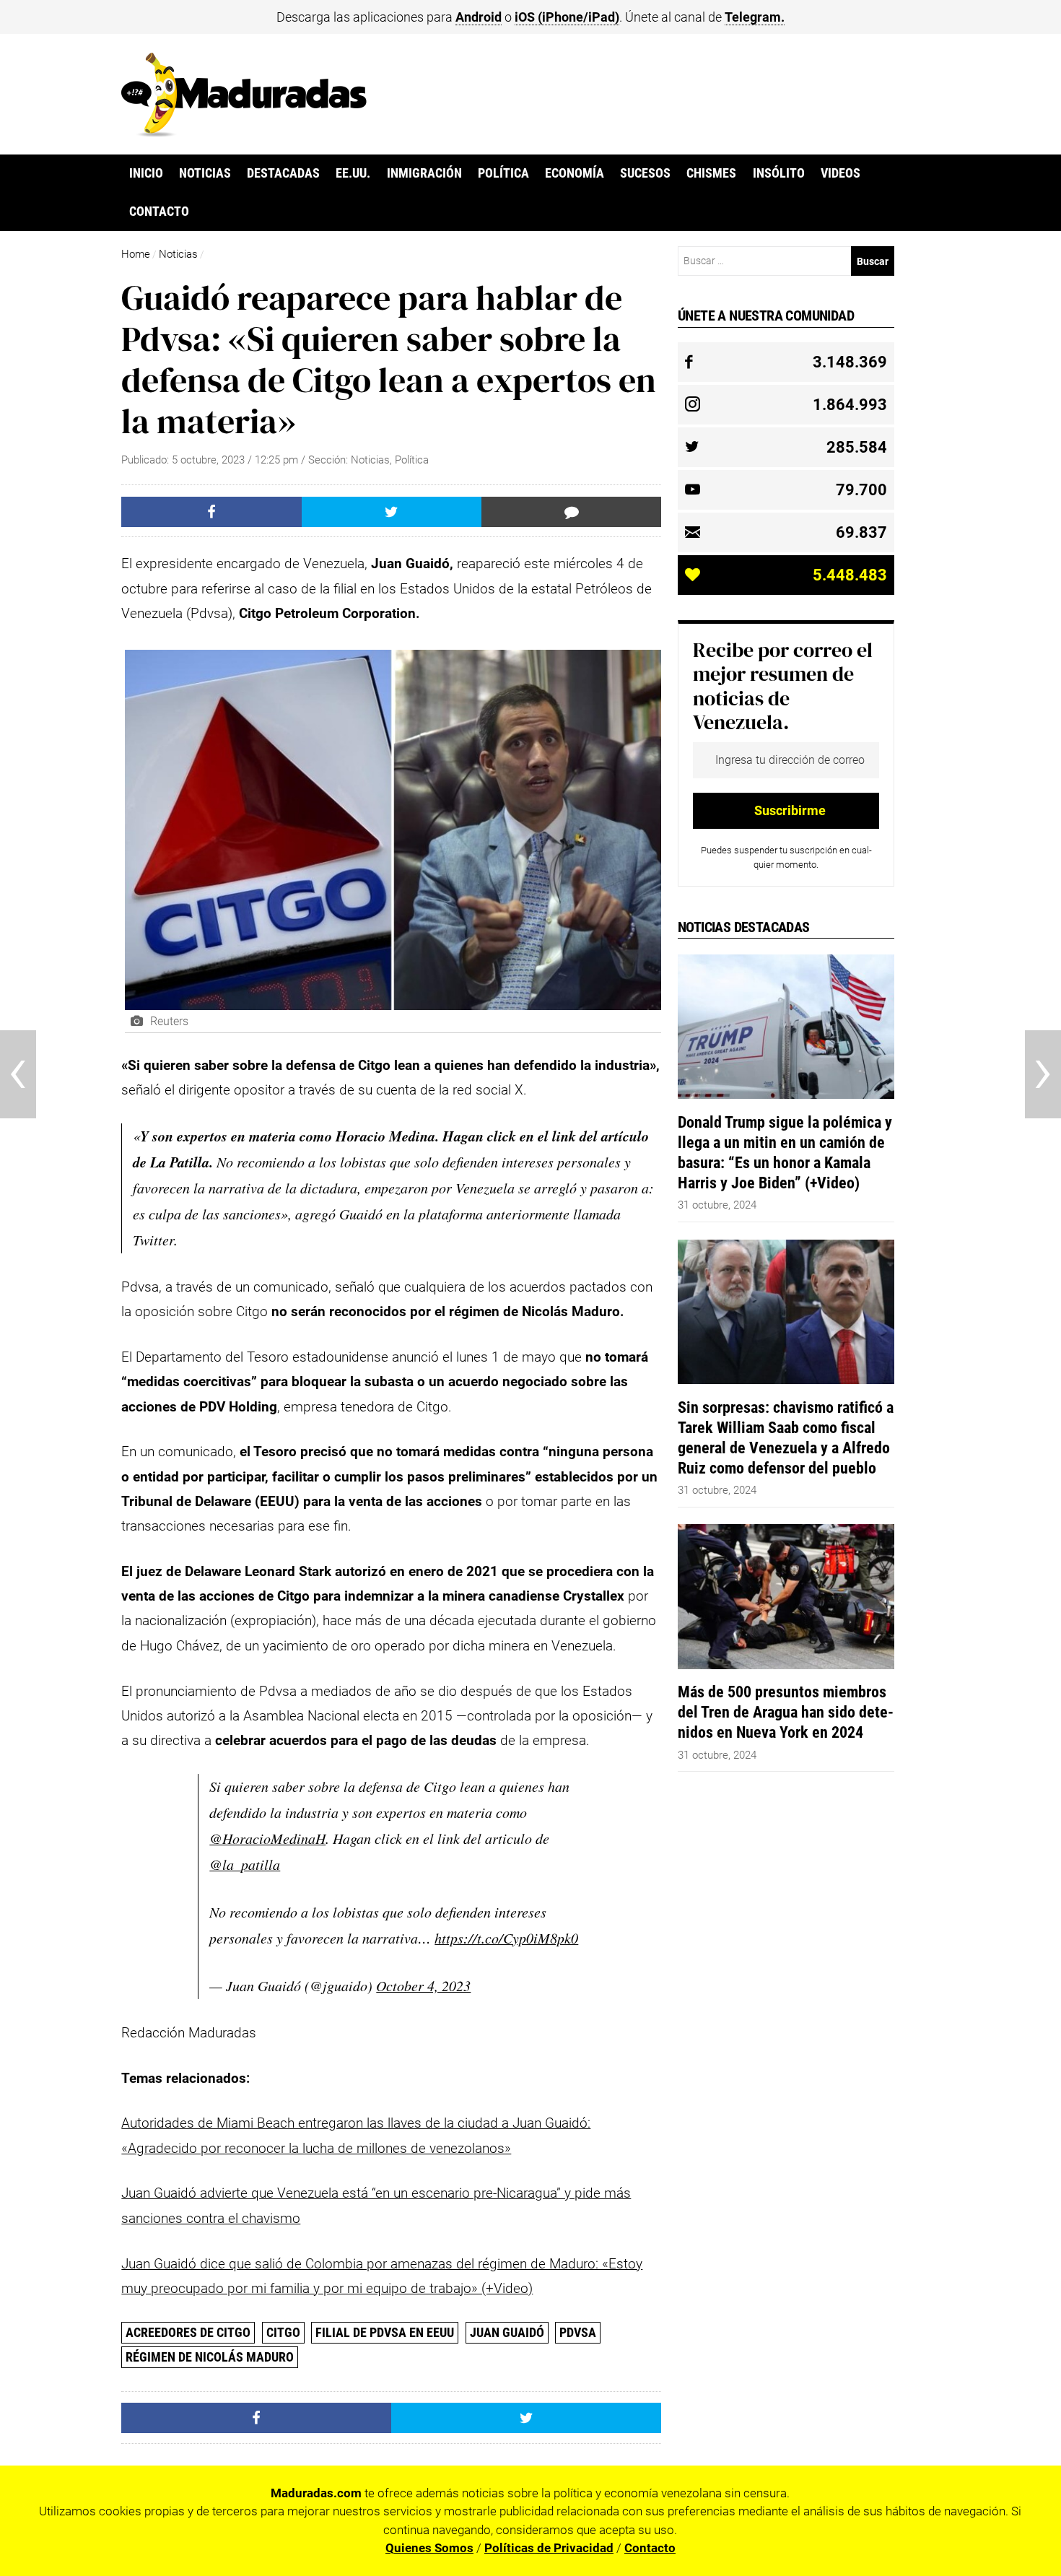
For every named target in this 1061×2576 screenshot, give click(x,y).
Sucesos (645, 173)
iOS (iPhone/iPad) (567, 17)
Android (479, 17)
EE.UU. (353, 173)
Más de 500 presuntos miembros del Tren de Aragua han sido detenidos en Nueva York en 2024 (786, 1712)
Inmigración (424, 173)
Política (503, 173)
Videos (840, 173)
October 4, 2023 (423, 1985)
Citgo (283, 2332)
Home (136, 254)
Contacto (159, 212)
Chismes (711, 173)
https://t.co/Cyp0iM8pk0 (506, 1938)
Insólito (779, 173)
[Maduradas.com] (244, 132)
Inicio (146, 173)
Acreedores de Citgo (188, 2332)
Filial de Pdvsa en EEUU (385, 2332)
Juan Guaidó (507, 2332)
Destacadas (283, 173)
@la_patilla (245, 1864)
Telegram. (755, 17)
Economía (575, 173)
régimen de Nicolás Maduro (210, 2357)
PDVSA (578, 2332)
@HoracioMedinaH (267, 1838)
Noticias (205, 173)
